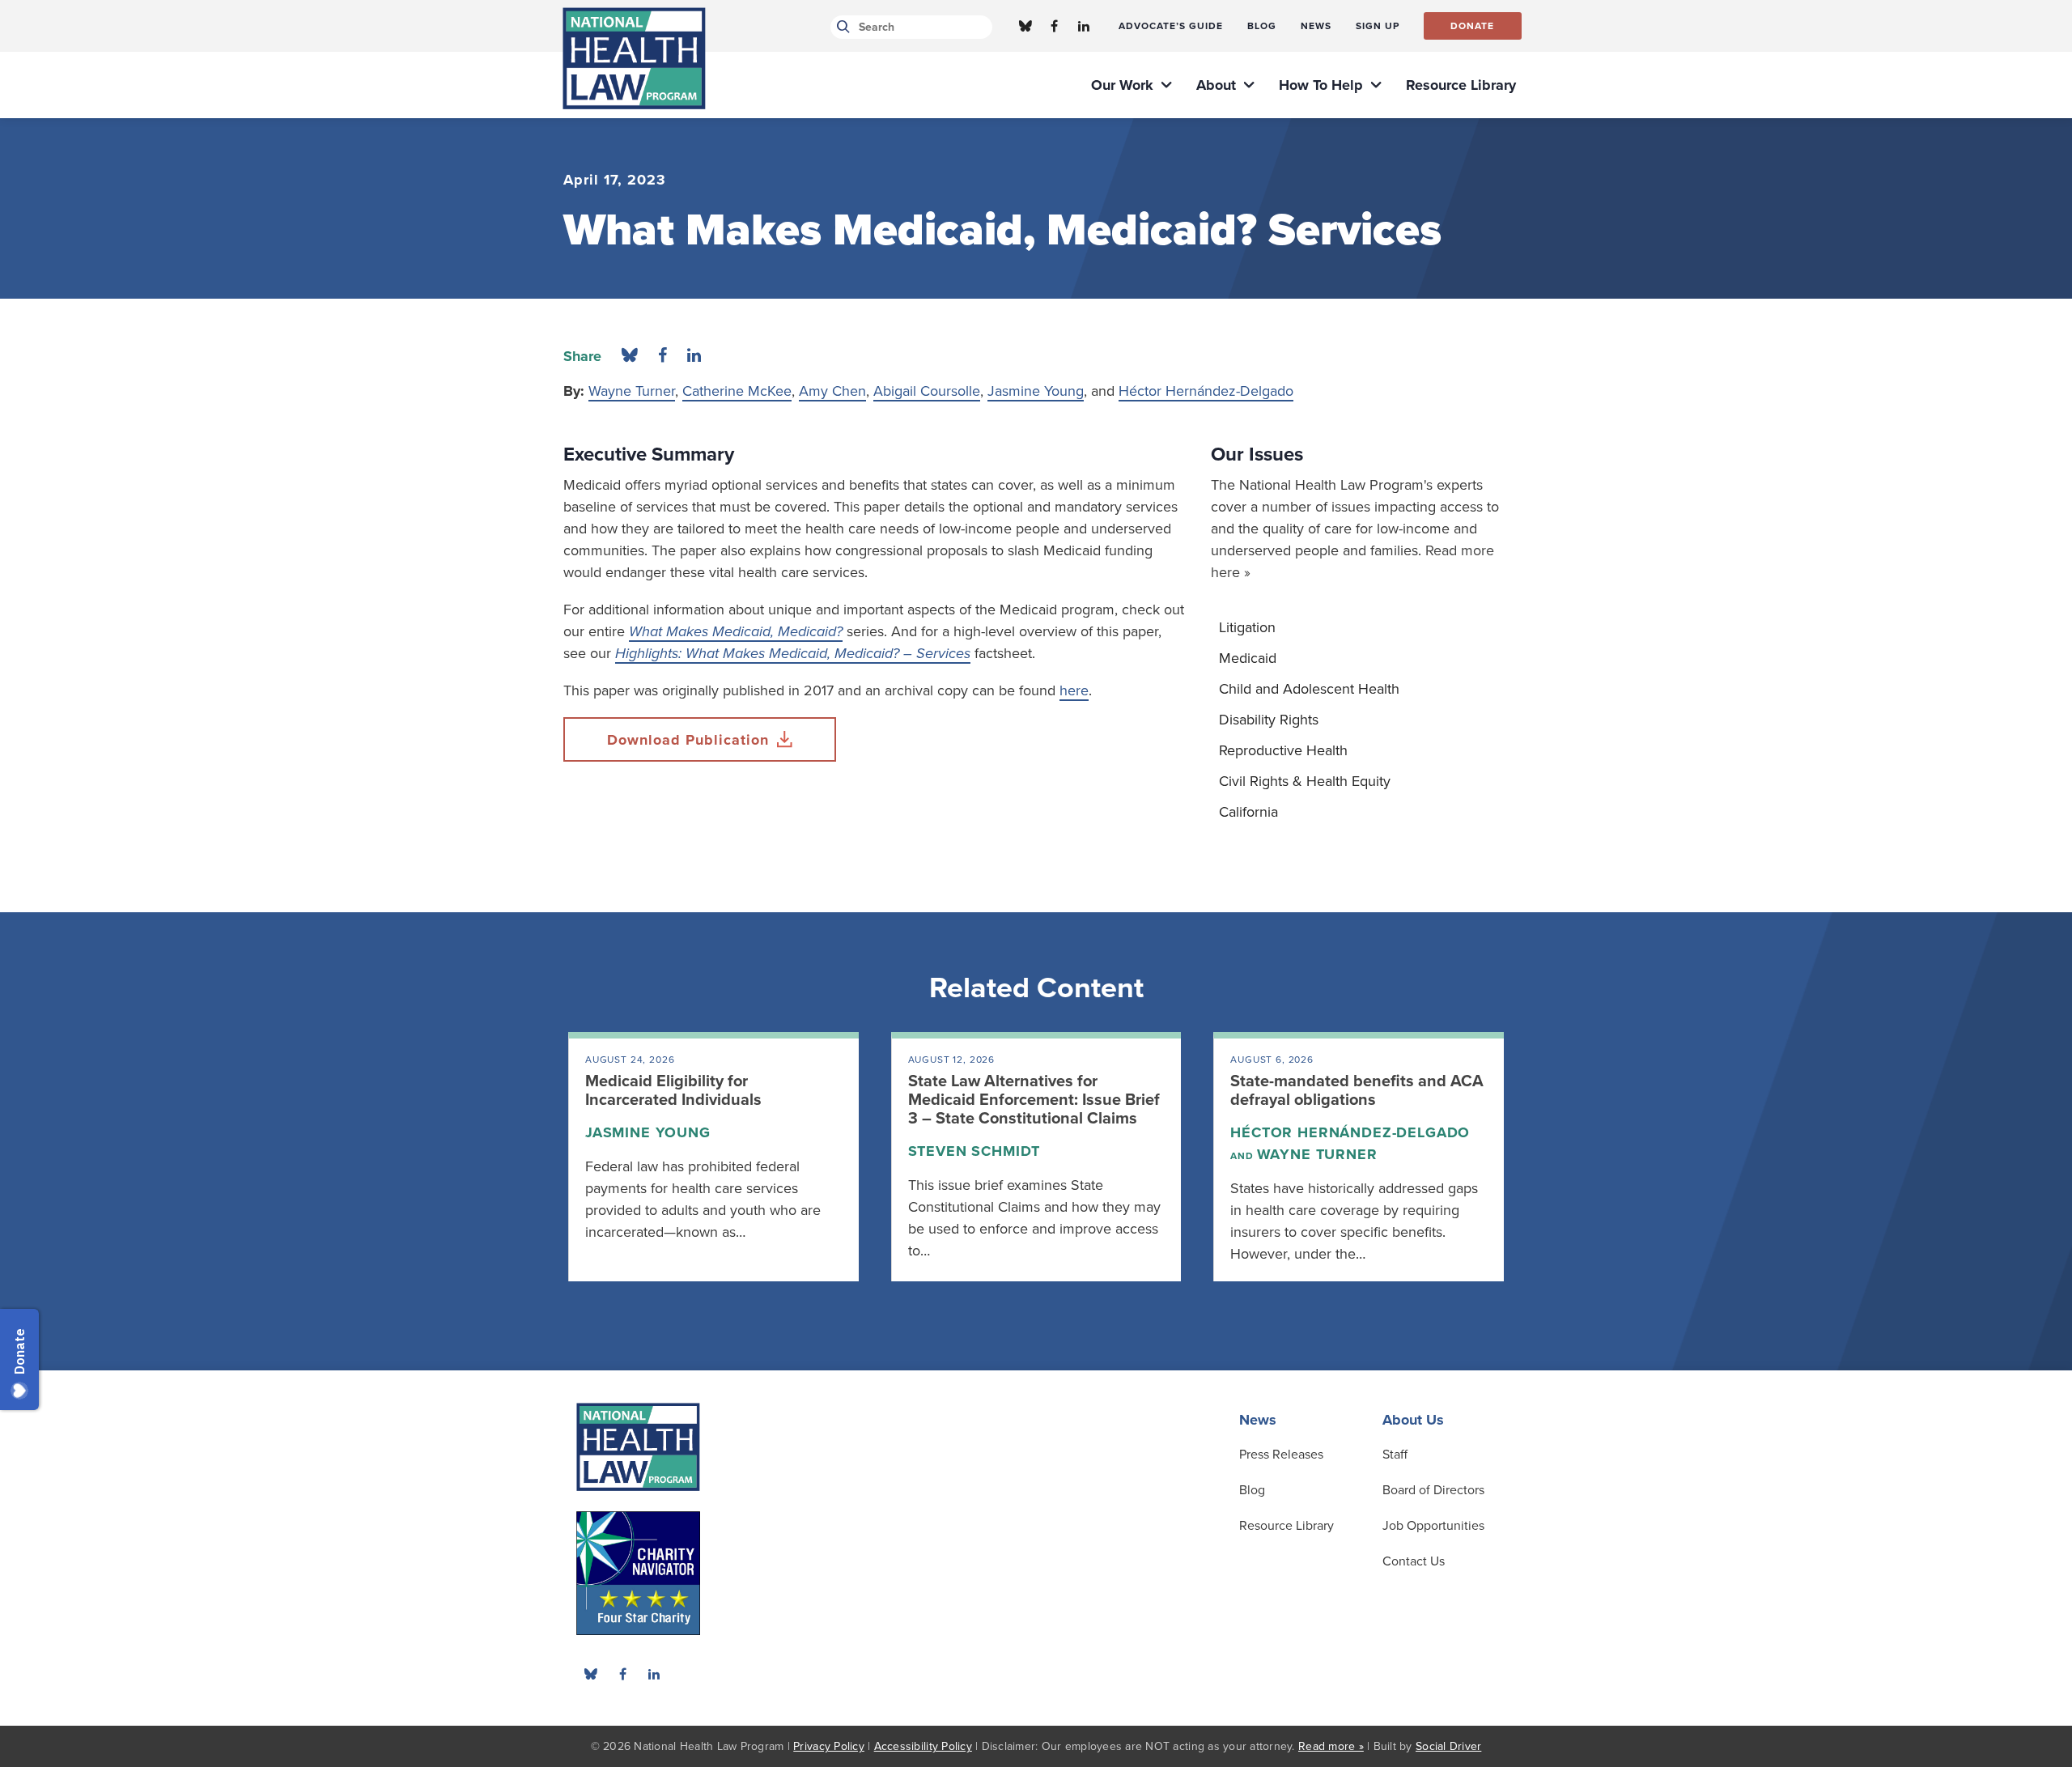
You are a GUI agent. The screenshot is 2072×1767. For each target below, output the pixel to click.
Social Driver (1448, 1746)
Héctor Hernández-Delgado (1206, 391)
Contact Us (1414, 1561)
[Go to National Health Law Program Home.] (634, 58)
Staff (1395, 1455)
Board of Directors (1433, 1490)
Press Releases (1281, 1455)
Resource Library (1287, 1526)
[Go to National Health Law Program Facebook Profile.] (1055, 26)
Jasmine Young (1036, 391)
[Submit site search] (841, 27)
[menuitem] (1171, 26)
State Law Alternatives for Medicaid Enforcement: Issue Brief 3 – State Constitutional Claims (1034, 1100)
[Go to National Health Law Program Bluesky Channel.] (1025, 26)
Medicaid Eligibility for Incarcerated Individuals (673, 1091)
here (1074, 690)
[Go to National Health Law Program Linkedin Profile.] (1084, 26)
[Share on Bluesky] (630, 356)
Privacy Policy (829, 1746)
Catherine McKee (737, 391)
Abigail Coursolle (927, 391)
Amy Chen (832, 391)
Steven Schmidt (974, 1151)
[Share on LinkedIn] (694, 356)
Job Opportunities (1433, 1526)
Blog (1252, 1490)
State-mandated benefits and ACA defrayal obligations (1357, 1091)
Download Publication (688, 740)
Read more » (1331, 1746)
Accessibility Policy (923, 1746)
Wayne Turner (632, 391)
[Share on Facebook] (662, 356)
